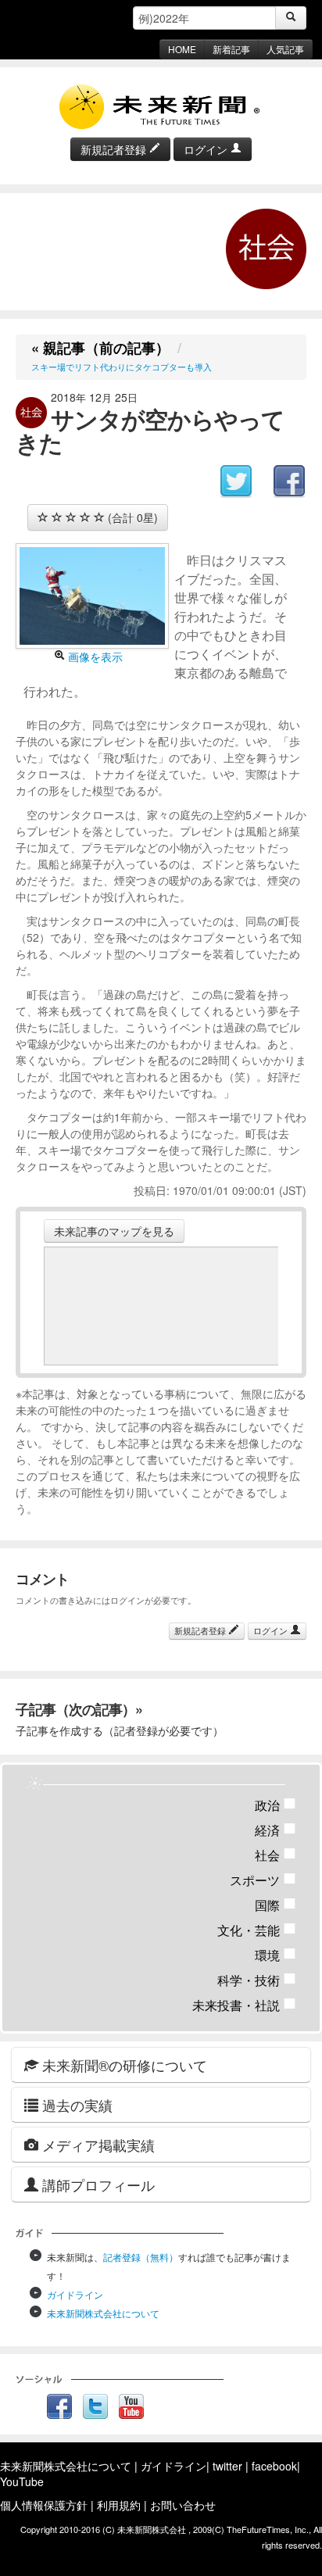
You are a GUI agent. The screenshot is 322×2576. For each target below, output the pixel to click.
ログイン (207, 149)
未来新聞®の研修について (123, 2065)
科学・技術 (257, 1980)
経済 (275, 1830)
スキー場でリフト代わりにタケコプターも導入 (122, 367)
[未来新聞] (161, 106)
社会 (275, 1855)
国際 (275, 1905)
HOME (182, 49)
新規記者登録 (115, 149)
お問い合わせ (183, 2505)
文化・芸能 (257, 1930)
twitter (227, 2466)
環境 (275, 1955)
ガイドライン (75, 2294)
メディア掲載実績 (97, 2145)
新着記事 (231, 49)
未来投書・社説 (244, 2005)
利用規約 (119, 2505)
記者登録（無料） (141, 2257)
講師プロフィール (97, 2184)
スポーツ (263, 1880)
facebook (274, 2466)
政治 (275, 1805)
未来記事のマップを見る (114, 1231)
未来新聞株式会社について (103, 2313)
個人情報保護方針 (44, 2505)
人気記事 (285, 49)
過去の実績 (75, 2105)
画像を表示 (94, 657)
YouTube (22, 2481)
